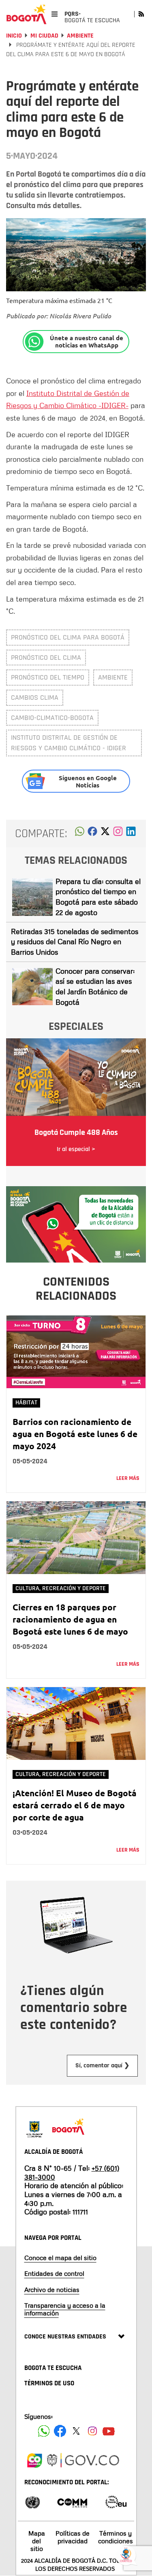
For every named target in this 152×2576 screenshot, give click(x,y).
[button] (80, 833)
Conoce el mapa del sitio (60, 2258)
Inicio (14, 36)
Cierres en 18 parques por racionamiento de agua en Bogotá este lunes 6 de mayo (70, 1619)
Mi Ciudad (44, 36)
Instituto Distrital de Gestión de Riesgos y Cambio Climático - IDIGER (69, 743)
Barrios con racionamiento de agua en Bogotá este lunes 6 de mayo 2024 (75, 1434)
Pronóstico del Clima (46, 658)
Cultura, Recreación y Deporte (61, 1588)
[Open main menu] (55, 14)
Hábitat (26, 1403)
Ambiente (80, 36)
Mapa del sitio (37, 2541)
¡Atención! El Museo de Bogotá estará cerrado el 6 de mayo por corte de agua (75, 1805)
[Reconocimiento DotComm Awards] (72, 2501)
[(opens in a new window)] (118, 833)
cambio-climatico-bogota (52, 718)
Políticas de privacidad (73, 2537)
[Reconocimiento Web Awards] (116, 2501)
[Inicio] (26, 14)
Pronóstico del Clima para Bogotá (68, 637)
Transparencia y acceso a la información (65, 2309)
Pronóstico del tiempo (48, 677)
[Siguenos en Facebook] (44, 2431)
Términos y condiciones (116, 2537)
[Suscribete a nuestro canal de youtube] (109, 2431)
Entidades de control (54, 2273)
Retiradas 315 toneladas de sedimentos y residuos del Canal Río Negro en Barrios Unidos (75, 942)
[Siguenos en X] (76, 2431)
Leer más (128, 1478)
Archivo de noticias (52, 2290)
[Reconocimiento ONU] (32, 2501)
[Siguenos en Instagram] (92, 2431)
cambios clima (35, 698)
